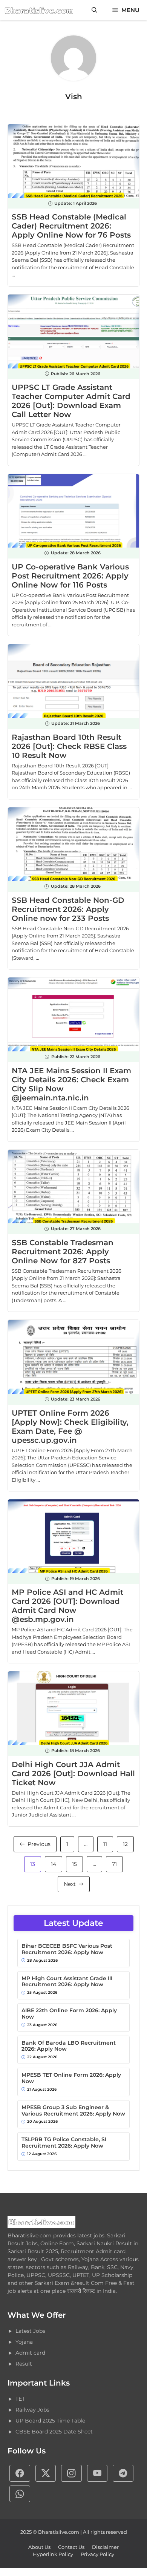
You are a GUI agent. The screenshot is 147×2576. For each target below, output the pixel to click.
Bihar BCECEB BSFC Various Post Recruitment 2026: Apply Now (67, 1949)
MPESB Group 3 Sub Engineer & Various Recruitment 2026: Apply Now (73, 2111)
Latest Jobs (30, 2331)
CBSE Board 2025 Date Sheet (54, 2432)
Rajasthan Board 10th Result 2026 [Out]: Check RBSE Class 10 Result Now (69, 746)
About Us (39, 2547)
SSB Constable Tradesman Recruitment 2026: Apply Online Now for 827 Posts (63, 1252)
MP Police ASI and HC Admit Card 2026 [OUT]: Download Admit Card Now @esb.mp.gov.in (67, 1606)
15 (74, 1864)
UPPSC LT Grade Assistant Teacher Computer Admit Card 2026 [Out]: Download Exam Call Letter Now (71, 401)
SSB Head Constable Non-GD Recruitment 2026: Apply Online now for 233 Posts (68, 909)
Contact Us (71, 2547)
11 (105, 1844)
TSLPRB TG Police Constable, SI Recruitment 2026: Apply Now (64, 2143)
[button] (94, 10)
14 (54, 1864)
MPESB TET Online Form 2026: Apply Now (71, 2078)
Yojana (24, 2342)
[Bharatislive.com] (39, 10)
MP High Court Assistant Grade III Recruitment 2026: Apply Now (67, 1982)
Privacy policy (97, 2554)
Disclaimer (105, 2547)
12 (125, 1844)
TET (20, 2399)
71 (114, 1864)
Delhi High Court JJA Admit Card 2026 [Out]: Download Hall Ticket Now (73, 1774)
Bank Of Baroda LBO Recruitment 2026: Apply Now (69, 2046)
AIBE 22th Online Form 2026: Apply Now (69, 2014)
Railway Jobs (32, 2410)
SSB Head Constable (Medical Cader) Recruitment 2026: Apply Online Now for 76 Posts (71, 226)
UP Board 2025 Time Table (50, 2421)
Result (24, 2364)
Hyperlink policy (53, 2554)
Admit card (30, 2353)
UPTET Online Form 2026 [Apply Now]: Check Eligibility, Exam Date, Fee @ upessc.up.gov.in (70, 1427)
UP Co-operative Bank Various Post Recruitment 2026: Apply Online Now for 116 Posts (70, 576)
